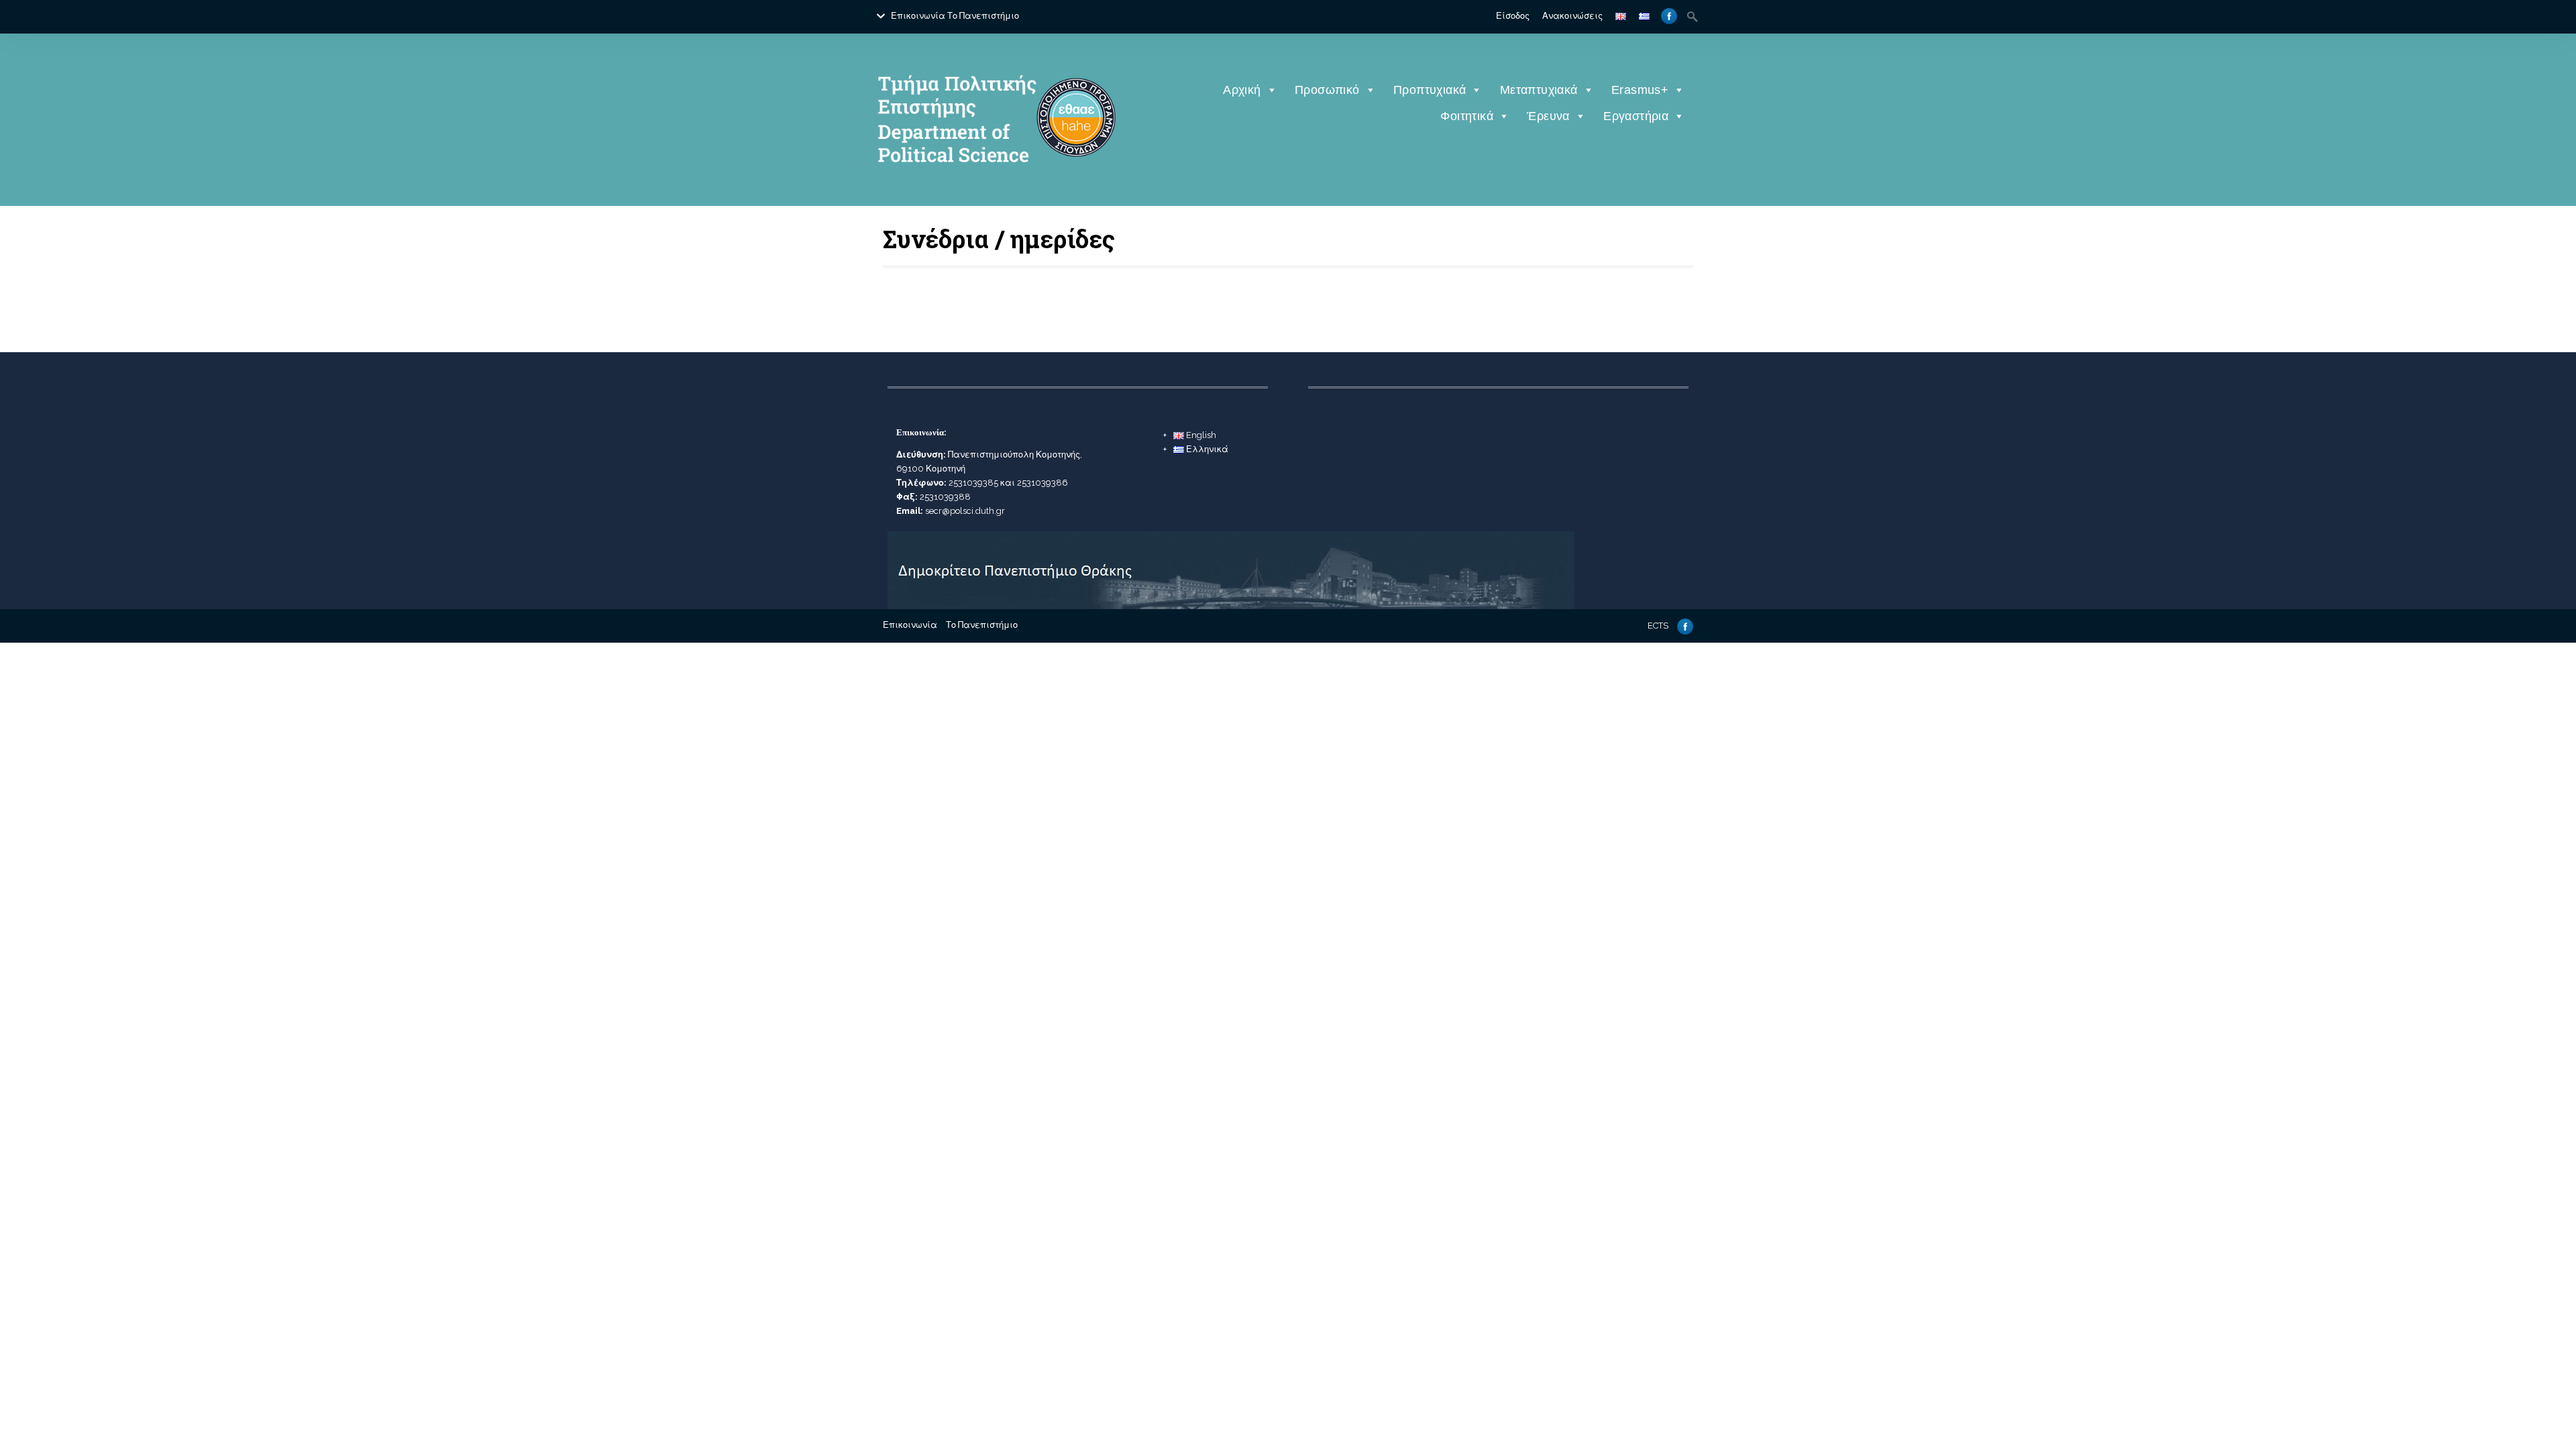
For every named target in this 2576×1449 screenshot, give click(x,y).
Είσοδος (1513, 16)
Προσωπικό (1327, 90)
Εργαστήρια (1636, 116)
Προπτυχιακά (1430, 90)
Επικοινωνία (918, 16)
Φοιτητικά (1467, 116)
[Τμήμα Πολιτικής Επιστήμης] (995, 184)
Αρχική (1242, 90)
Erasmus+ (1640, 90)
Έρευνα (1548, 116)
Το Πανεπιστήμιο (983, 16)
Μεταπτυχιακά (1539, 90)
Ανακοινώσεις (1572, 16)
